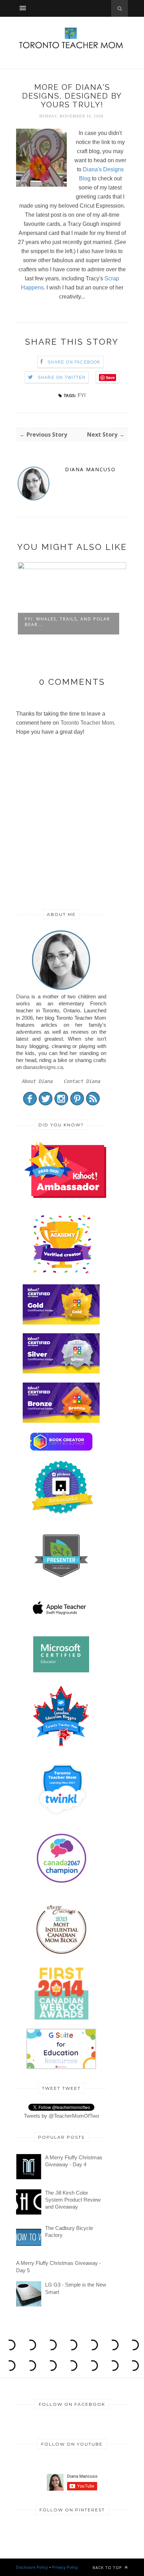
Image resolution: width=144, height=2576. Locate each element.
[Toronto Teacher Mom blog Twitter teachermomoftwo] (46, 1104)
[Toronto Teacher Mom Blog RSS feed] (93, 1104)
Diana (23, 996)
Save (110, 377)
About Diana (37, 1081)
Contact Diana (82, 1081)
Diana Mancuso (90, 469)
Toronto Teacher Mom (87, 723)
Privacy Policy (65, 2567)
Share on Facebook (74, 362)
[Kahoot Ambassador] (62, 1273)
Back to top (108, 2567)
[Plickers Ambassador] (62, 1513)
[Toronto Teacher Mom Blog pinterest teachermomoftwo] (77, 1104)
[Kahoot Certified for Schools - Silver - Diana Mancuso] (61, 1372)
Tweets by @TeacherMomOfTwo (61, 2116)
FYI (82, 395)
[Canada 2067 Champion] (61, 1884)
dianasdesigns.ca (43, 1067)
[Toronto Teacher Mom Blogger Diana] (61, 989)
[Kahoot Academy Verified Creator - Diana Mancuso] (65, 1196)
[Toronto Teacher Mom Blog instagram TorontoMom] (61, 1104)
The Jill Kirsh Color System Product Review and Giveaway (73, 2200)
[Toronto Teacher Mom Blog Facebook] (30, 1104)
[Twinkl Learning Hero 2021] (62, 1819)
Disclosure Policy (32, 2567)
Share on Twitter (62, 378)
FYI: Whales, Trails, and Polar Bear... (67, 622)
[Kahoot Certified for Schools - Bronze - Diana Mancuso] (61, 1421)
